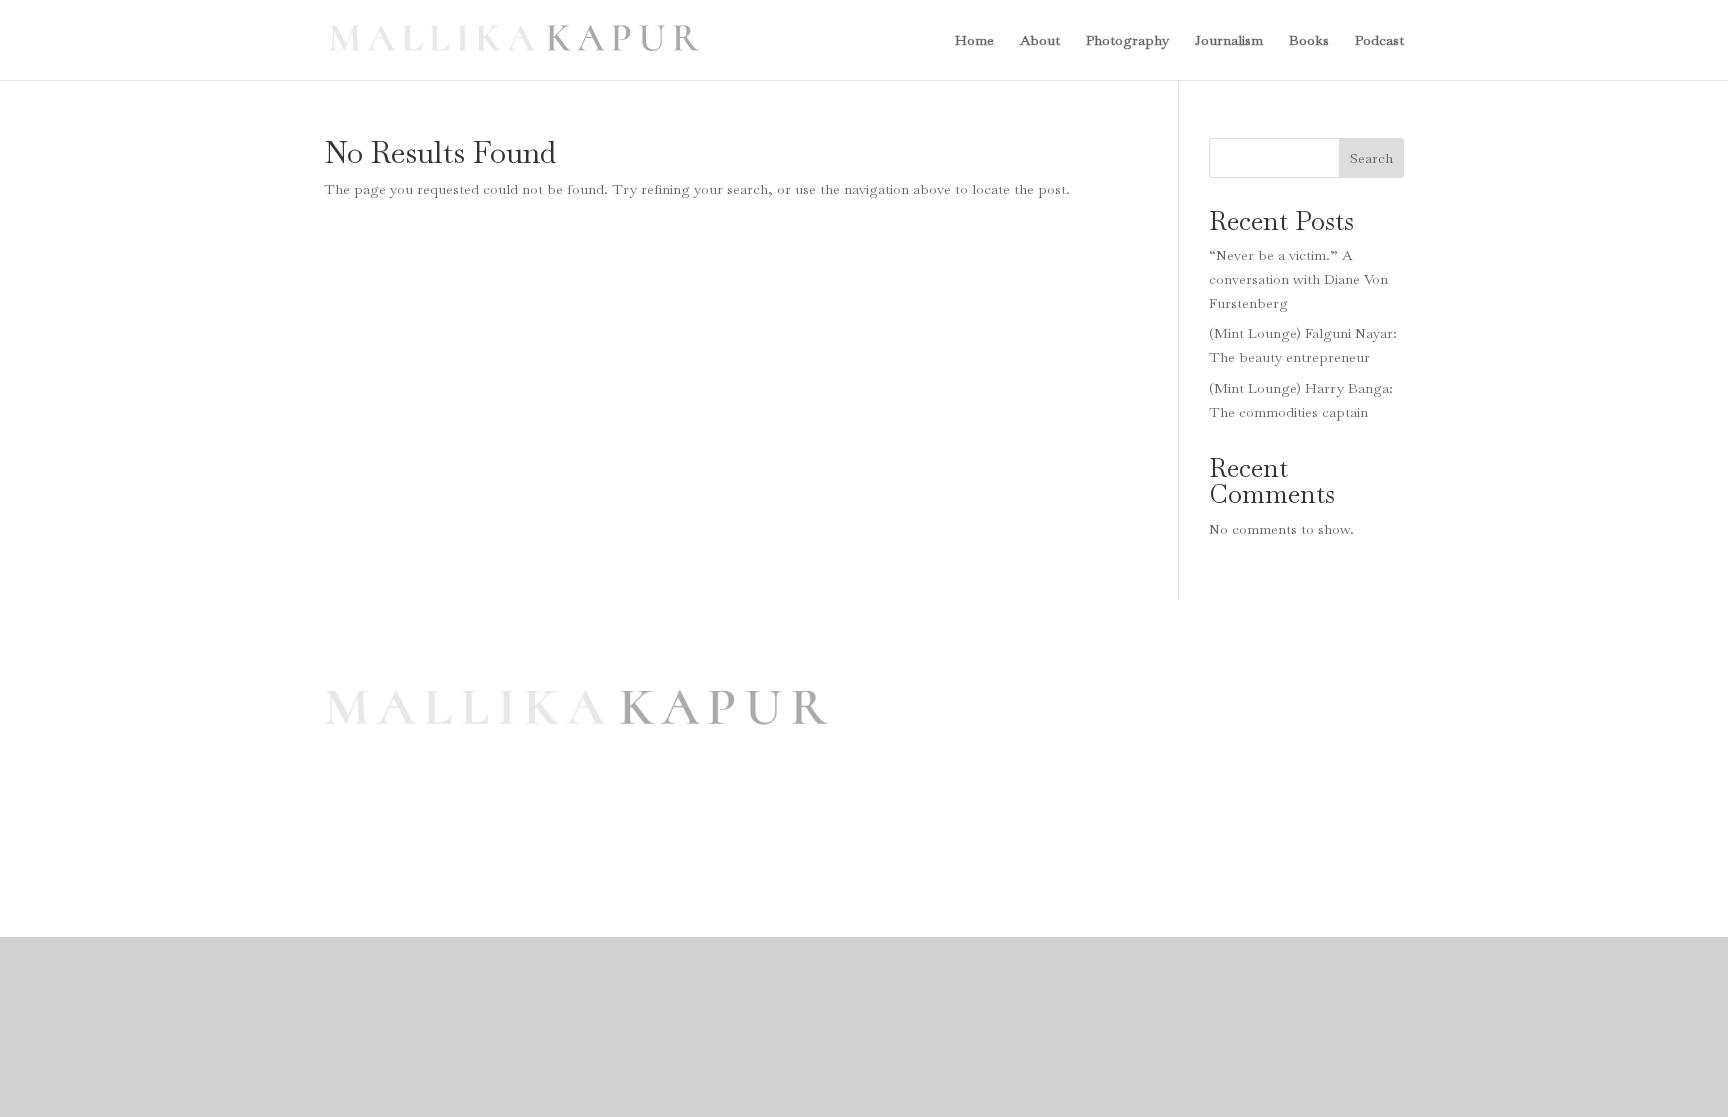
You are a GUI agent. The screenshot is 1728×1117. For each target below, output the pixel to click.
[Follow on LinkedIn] (1235, 788)
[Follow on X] (1195, 788)
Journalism (1229, 41)
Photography (1127, 41)
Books (1309, 41)
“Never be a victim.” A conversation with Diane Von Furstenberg (1298, 279)
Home (974, 41)
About (1040, 41)
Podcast (1379, 41)
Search (1371, 158)
